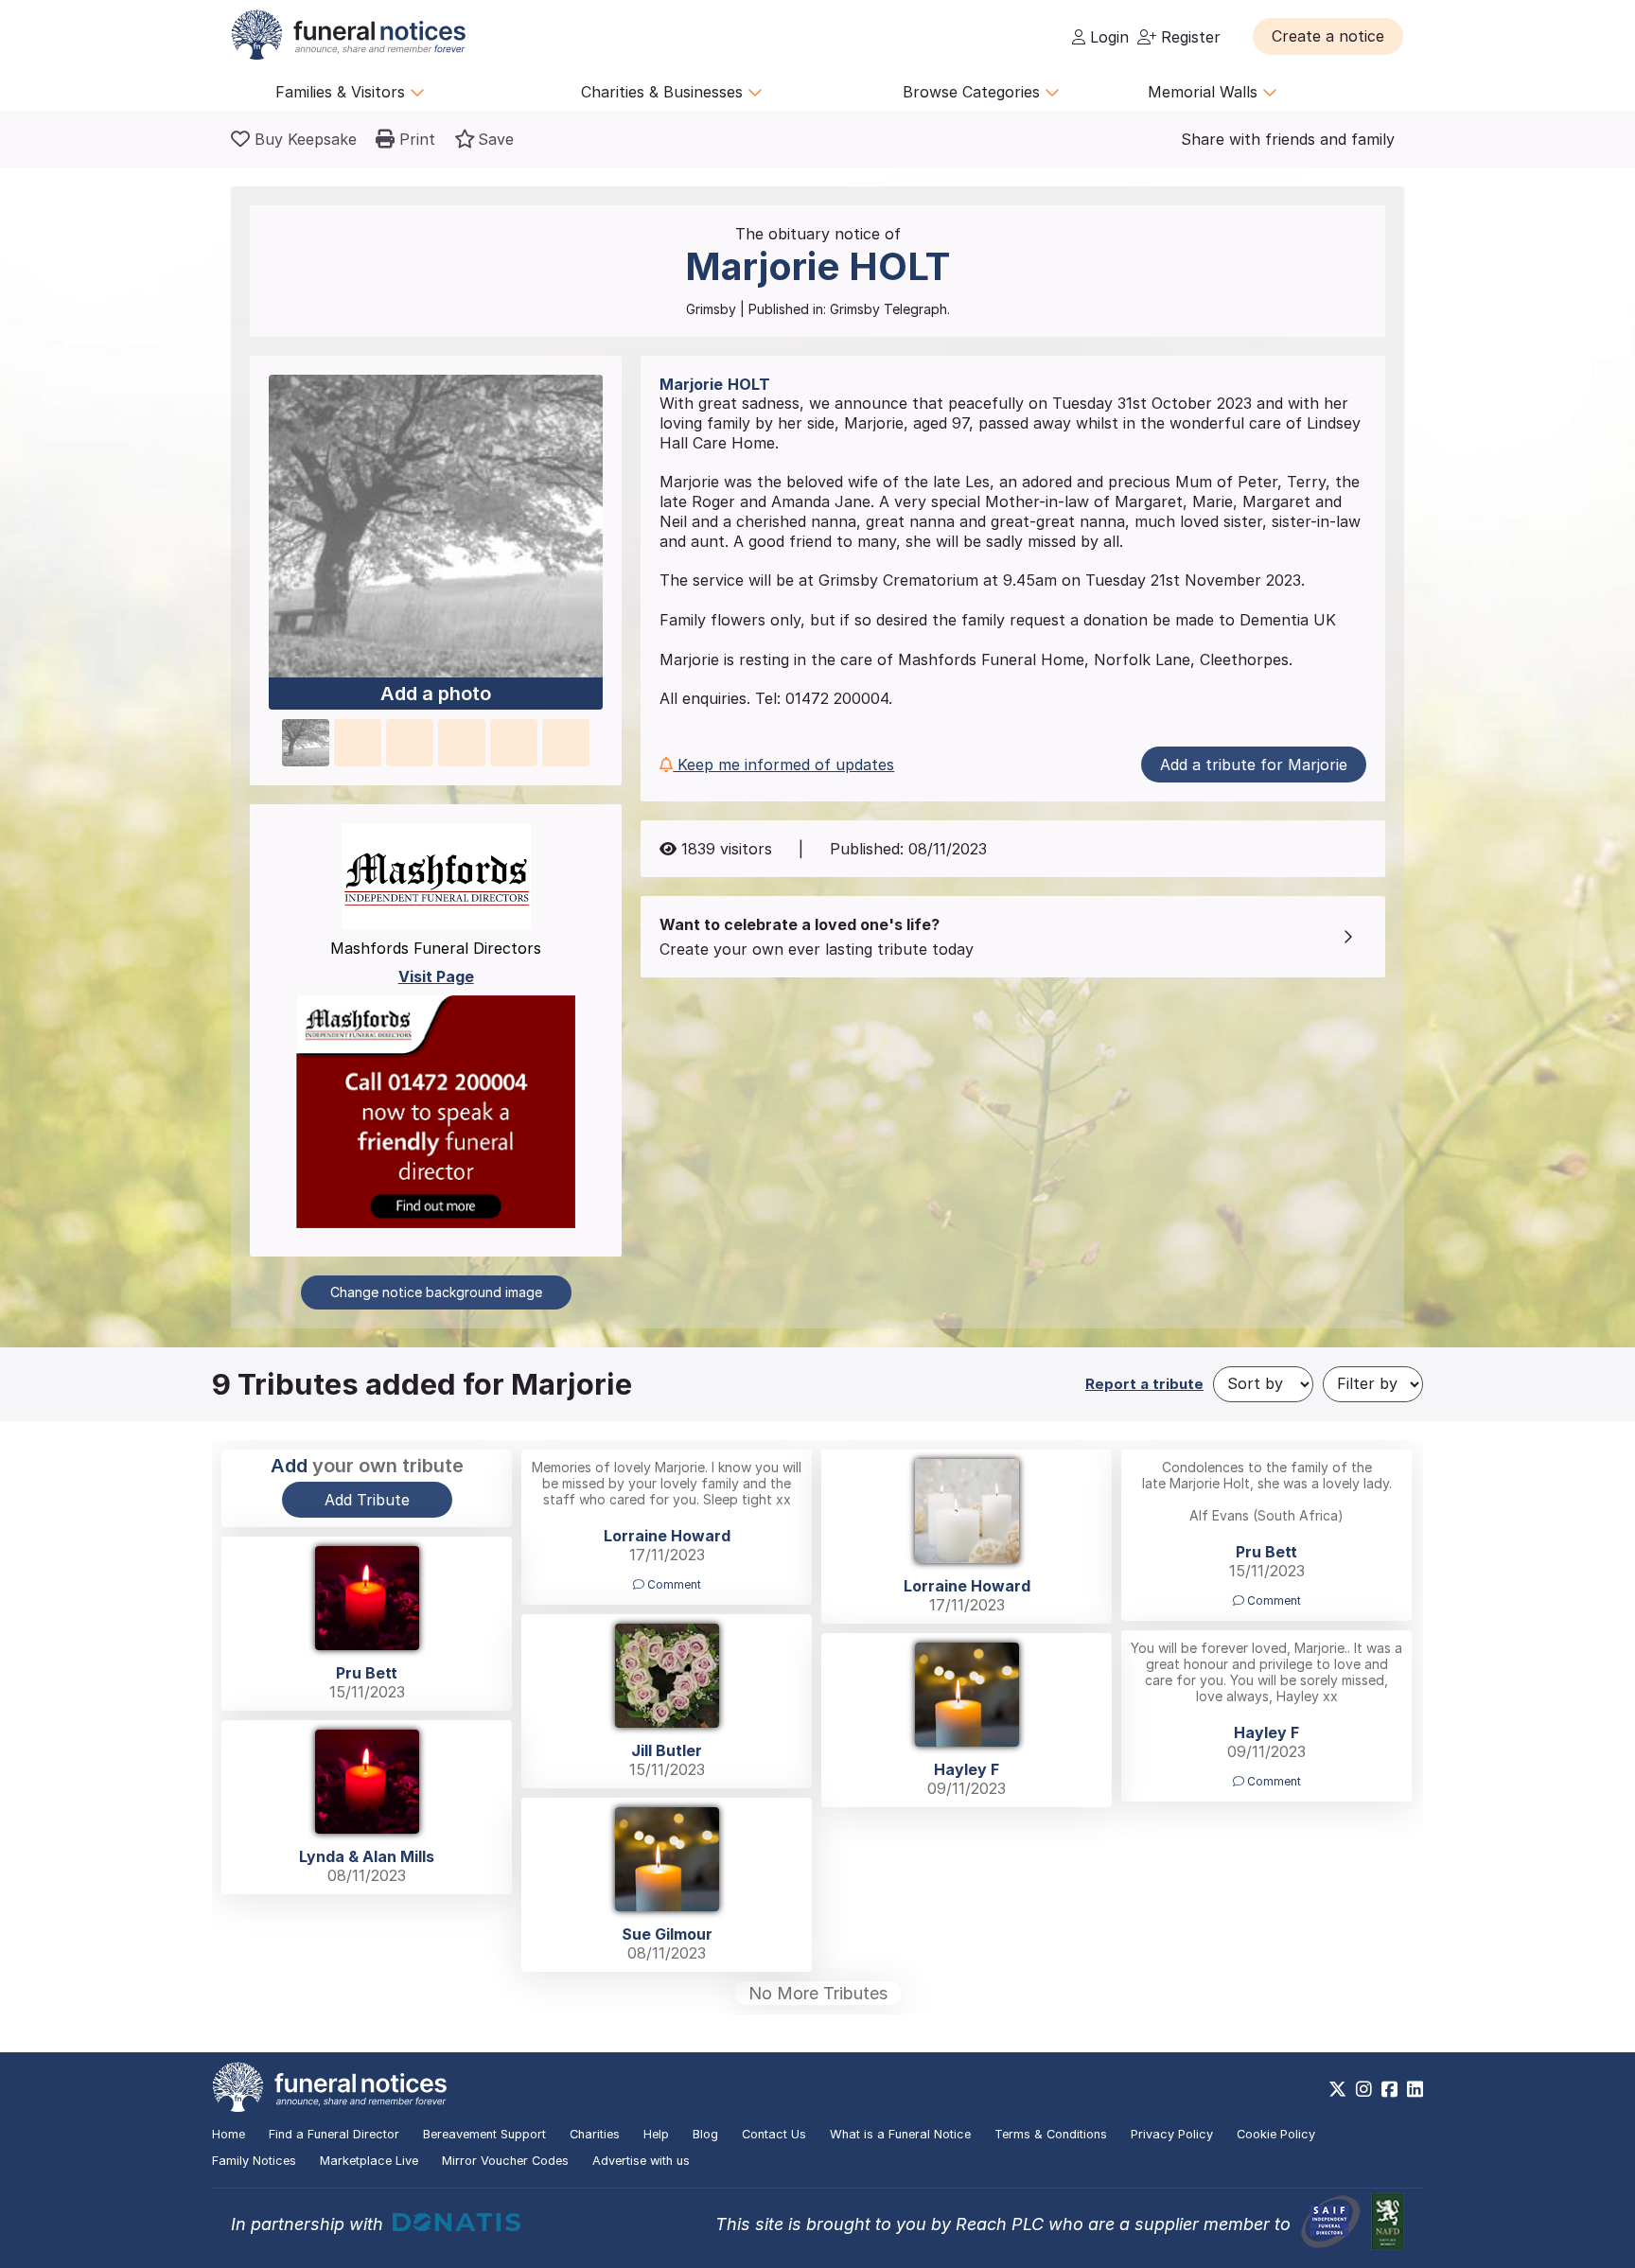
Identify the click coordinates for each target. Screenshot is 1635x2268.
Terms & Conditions (1051, 2134)
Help (656, 2134)
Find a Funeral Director (334, 2134)
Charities (595, 2134)
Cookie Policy (1276, 2134)
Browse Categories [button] (974, 92)
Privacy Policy (1172, 2134)
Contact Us (774, 2134)
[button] (1328, 36)
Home (229, 2134)
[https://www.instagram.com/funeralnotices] (1364, 2089)
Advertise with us (641, 2161)
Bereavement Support (484, 2134)
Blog (705, 2134)
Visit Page (436, 976)
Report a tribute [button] (1144, 1384)
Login (1107, 37)
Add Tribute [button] (367, 1500)
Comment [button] (673, 1584)
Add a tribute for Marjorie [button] (1254, 765)
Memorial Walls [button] (1205, 92)
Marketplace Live (369, 2161)
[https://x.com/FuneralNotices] (1337, 2089)
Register (1188, 37)
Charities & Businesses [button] (664, 92)
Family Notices (254, 2161)
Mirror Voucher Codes (505, 2161)
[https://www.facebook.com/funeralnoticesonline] (1389, 2089)
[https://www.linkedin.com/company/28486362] (1415, 2089)
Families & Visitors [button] (343, 92)
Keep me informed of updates (783, 765)
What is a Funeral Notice (900, 2134)
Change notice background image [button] (436, 1292)
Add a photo (436, 694)
